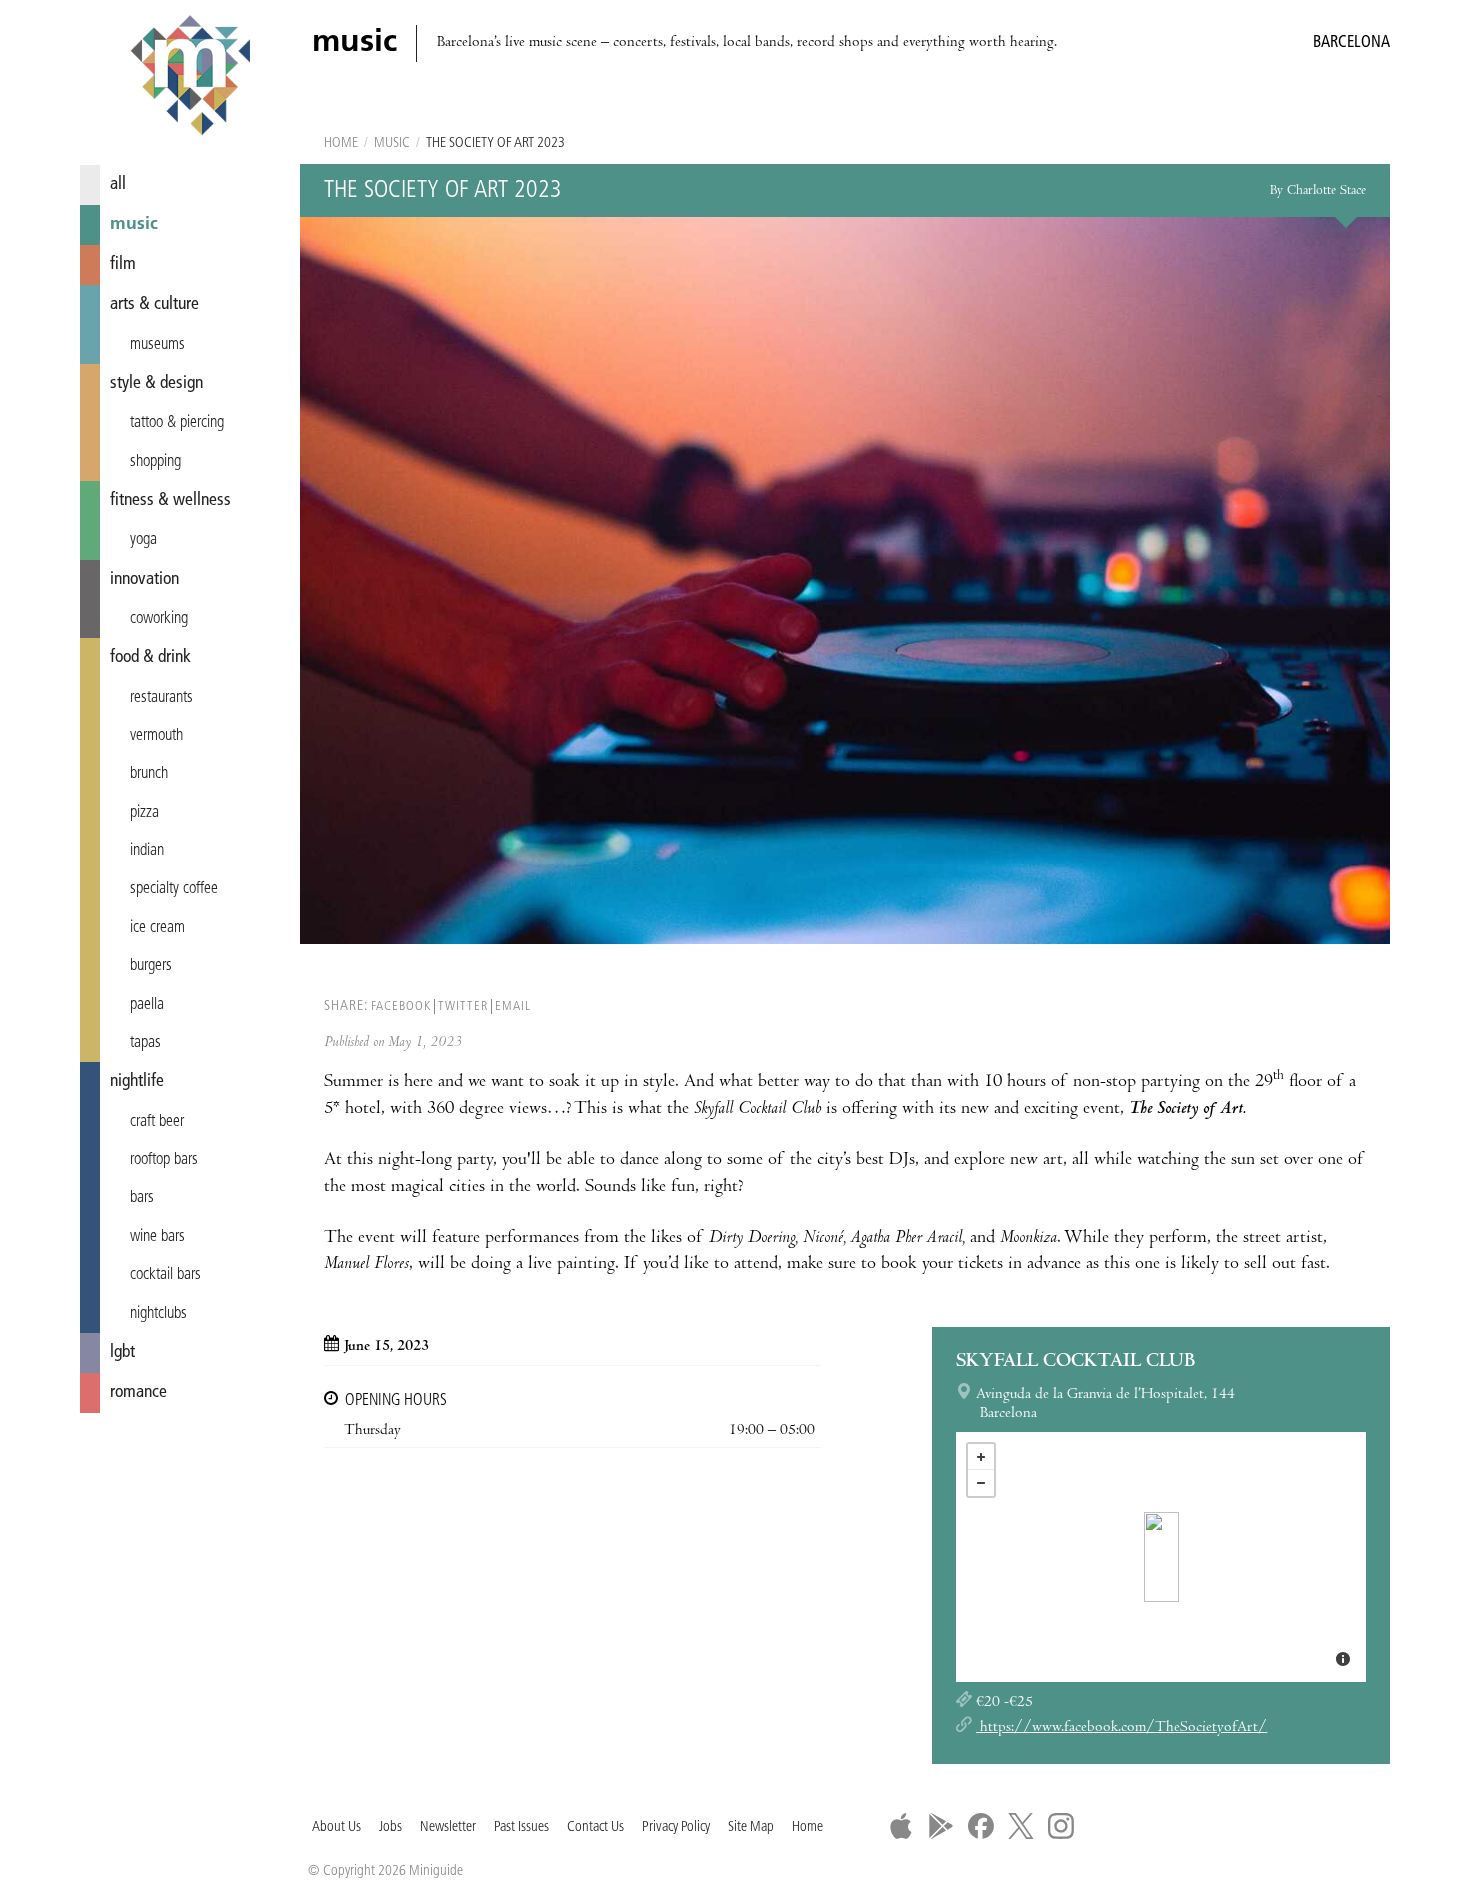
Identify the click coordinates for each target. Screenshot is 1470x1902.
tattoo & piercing (177, 423)
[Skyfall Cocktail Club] (1161, 1557)
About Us (336, 1827)
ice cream (157, 928)
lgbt (122, 1352)
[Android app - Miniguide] (941, 1826)
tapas (145, 1043)
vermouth (156, 736)
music (134, 224)
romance (138, 1392)
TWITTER (463, 1006)
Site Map (751, 1827)
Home (341, 143)
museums (157, 345)
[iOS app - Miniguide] (901, 1826)
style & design (156, 383)
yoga (143, 540)
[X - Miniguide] (1021, 1826)
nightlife (137, 1081)
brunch (149, 774)
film (123, 264)
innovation (144, 579)
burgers (151, 966)
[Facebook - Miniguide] (981, 1826)
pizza (144, 813)
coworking (159, 619)
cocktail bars (165, 1275)
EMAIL (513, 1006)
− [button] (981, 1483)
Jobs (390, 1827)
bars (142, 1198)
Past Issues (521, 1827)
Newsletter (448, 1827)
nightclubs (158, 1314)
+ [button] (981, 1457)
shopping (155, 462)
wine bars (157, 1237)
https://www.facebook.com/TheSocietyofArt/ (1121, 1728)
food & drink (150, 657)
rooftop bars (164, 1160)
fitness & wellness (170, 500)
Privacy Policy (676, 1827)
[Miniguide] (190, 78)
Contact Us (595, 1827)
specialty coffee (174, 889)
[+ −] (1161, 1557)
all (118, 184)
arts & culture (154, 304)
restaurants (161, 698)
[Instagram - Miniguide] (1061, 1826)
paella (147, 1005)
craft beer (157, 1122)
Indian (147, 851)
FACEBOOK (401, 1006)
